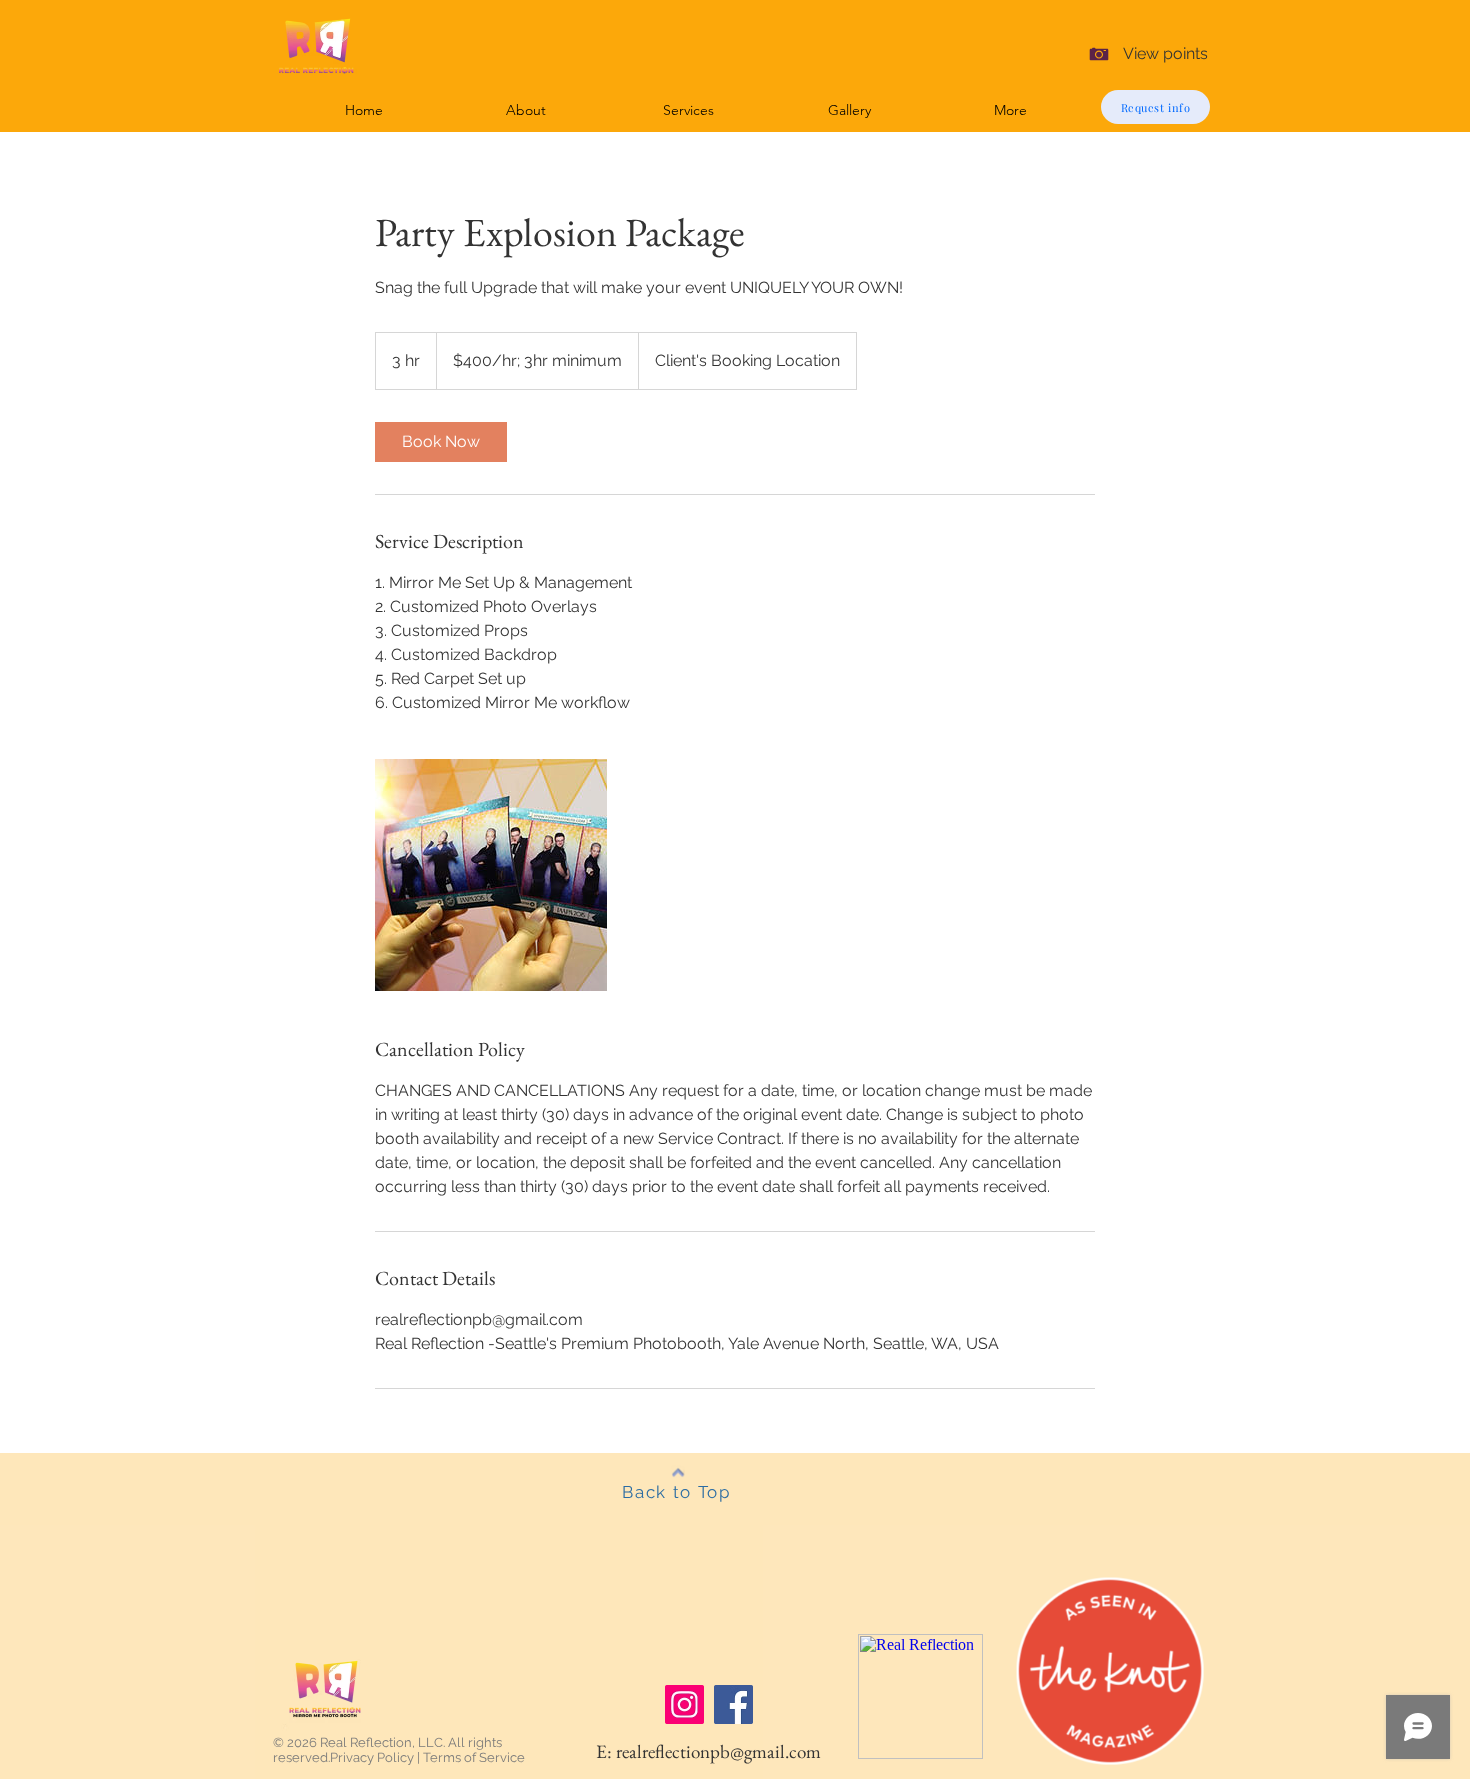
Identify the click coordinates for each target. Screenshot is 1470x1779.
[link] (441, 442)
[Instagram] (684, 1704)
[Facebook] (733, 1704)
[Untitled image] (491, 875)
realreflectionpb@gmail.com (718, 1751)
